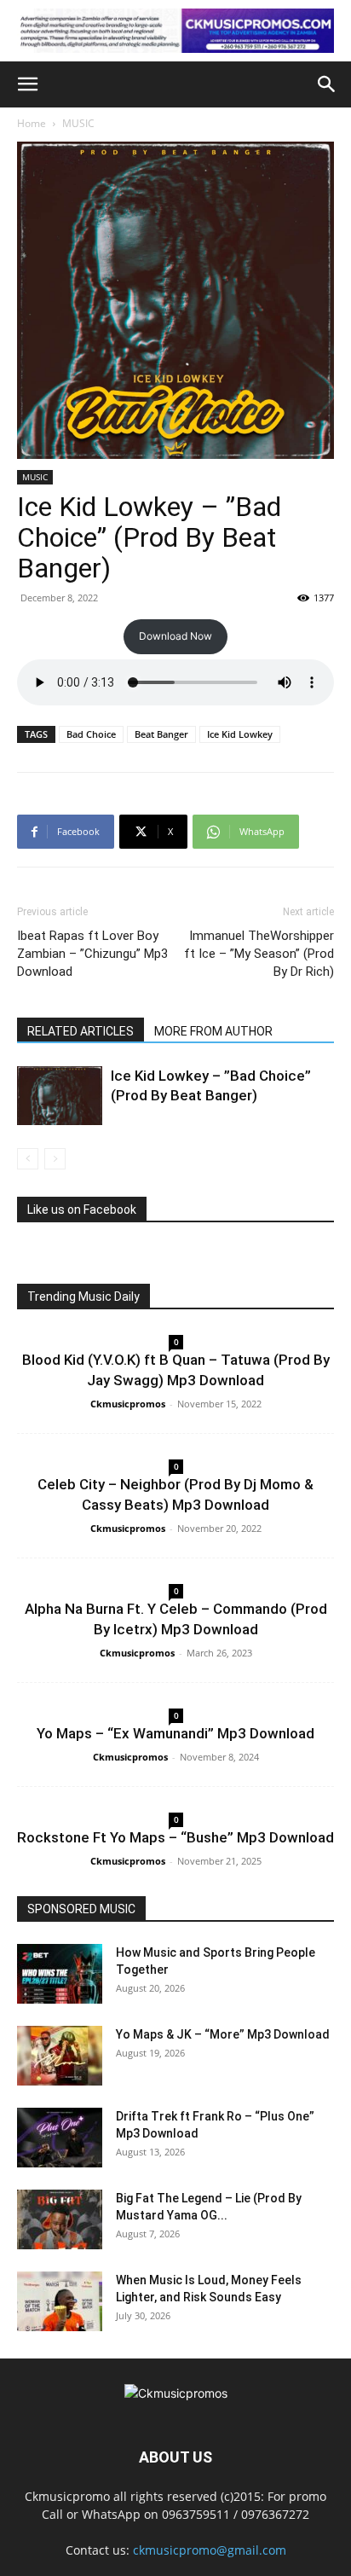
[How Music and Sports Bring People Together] (60, 1974)
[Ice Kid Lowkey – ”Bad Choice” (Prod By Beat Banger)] (60, 1096)
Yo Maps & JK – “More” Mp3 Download (223, 2034)
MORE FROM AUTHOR (213, 1031)
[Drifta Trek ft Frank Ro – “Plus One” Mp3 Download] (60, 2138)
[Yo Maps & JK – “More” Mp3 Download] (60, 2056)
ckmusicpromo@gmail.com (210, 2550)
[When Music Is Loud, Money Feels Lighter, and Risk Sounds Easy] (60, 2301)
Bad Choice (91, 734)
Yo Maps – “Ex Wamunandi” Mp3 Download (175, 1733)
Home (32, 123)
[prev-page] (28, 1159)
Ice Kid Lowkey (240, 734)
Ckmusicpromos (128, 1404)
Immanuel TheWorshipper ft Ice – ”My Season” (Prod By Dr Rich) (259, 954)
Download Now (175, 636)
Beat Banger (161, 734)
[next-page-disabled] (55, 1159)
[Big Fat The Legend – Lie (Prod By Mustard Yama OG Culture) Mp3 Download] (60, 2219)
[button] (27, 84)
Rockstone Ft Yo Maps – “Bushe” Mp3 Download (175, 1837)
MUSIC (78, 123)
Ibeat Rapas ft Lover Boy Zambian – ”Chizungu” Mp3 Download (92, 954)
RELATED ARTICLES (81, 1031)
